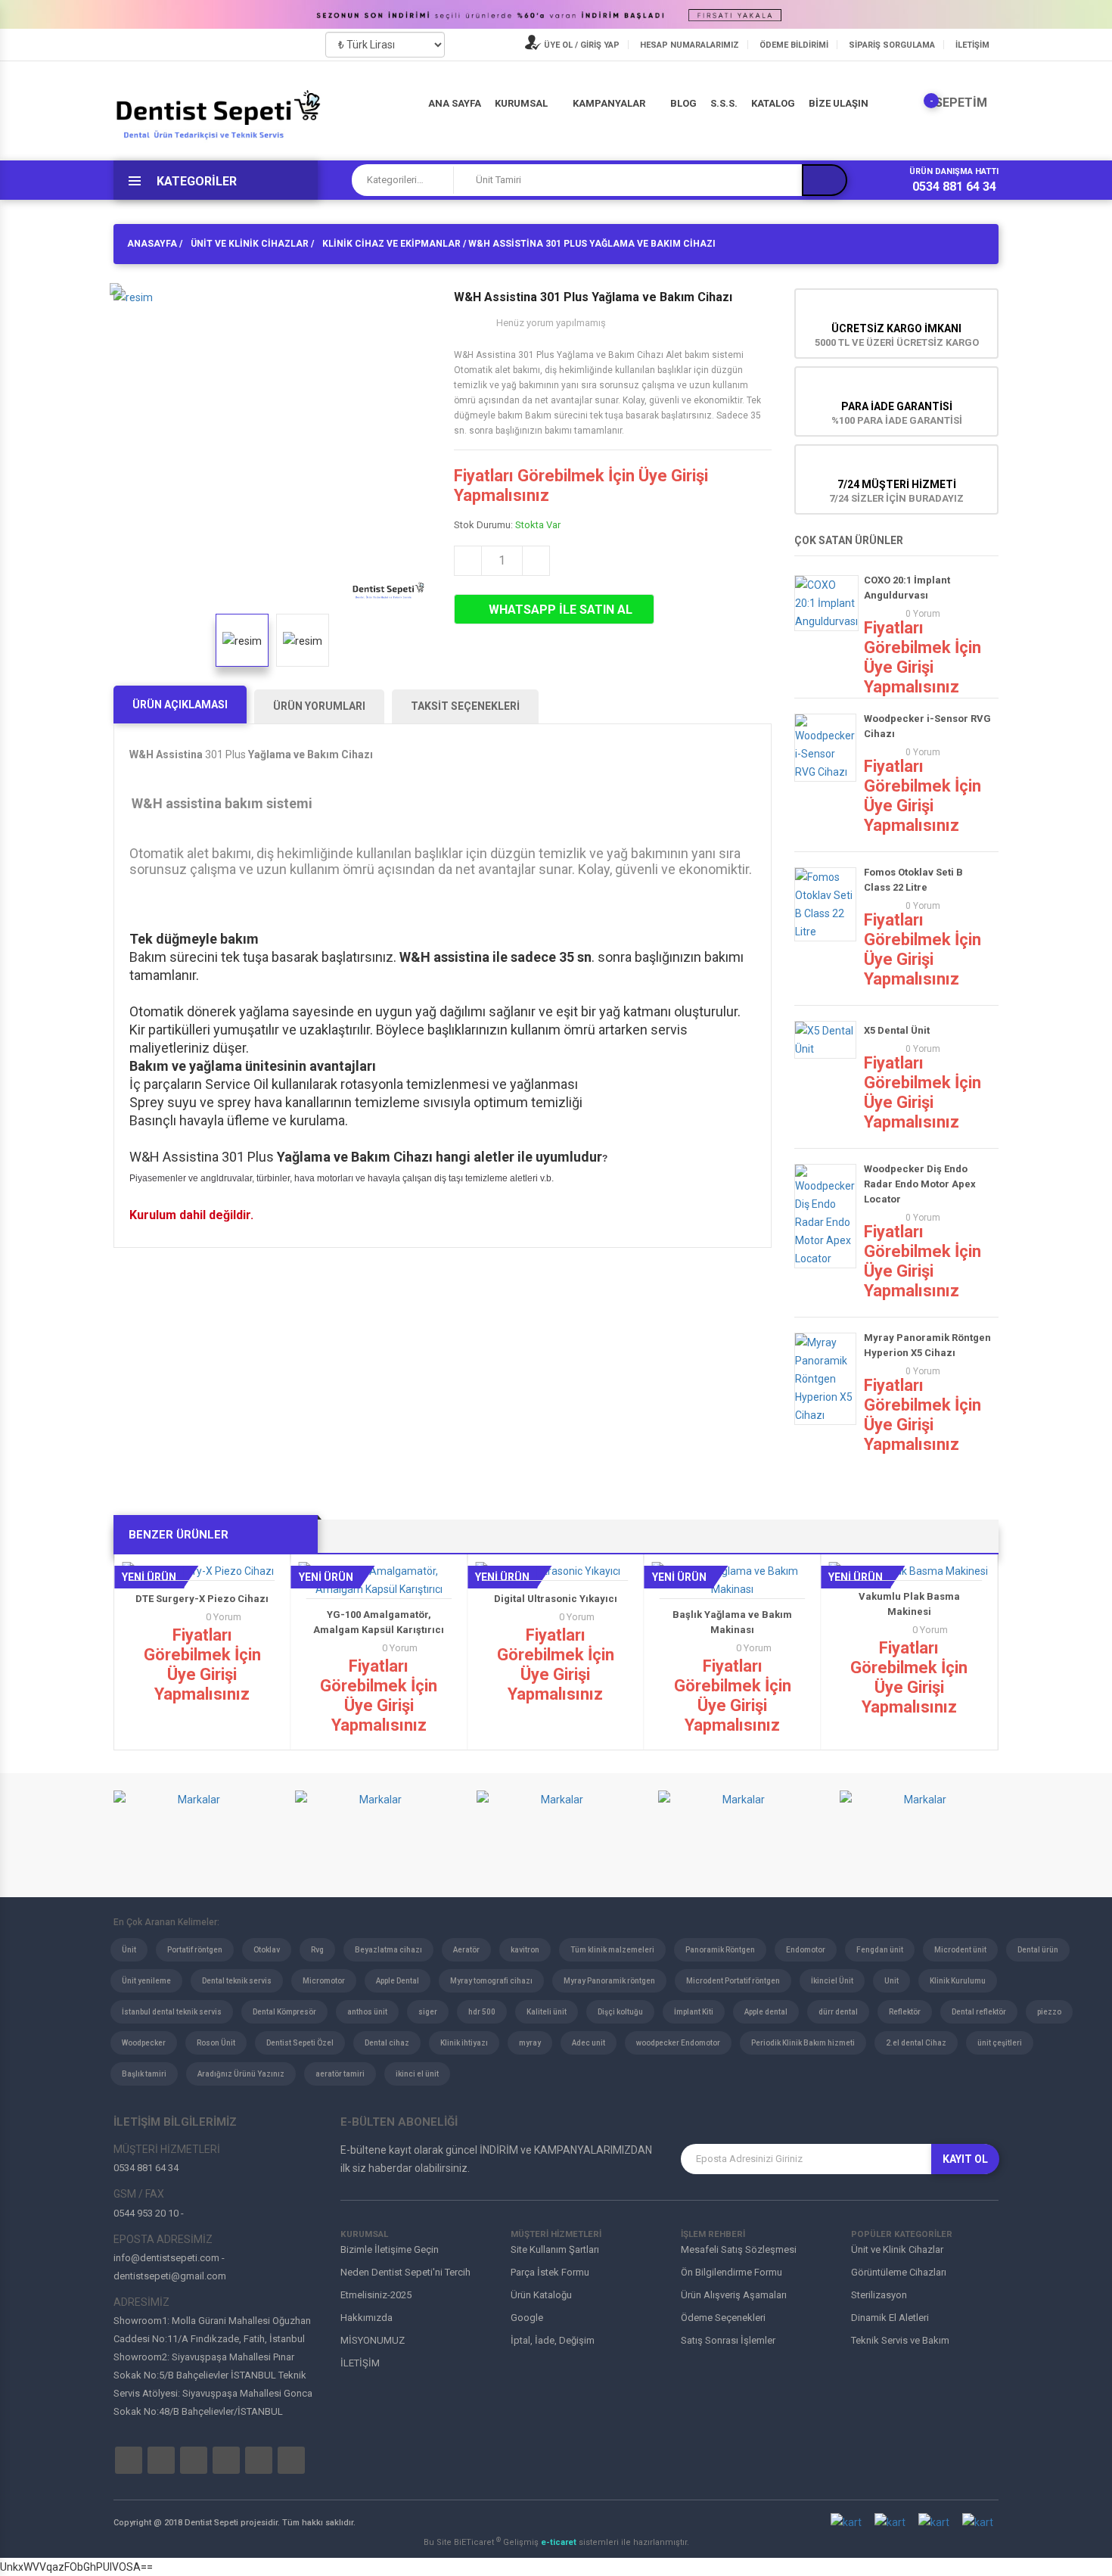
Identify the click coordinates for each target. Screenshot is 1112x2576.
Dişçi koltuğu (620, 2012)
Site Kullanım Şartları (555, 2249)
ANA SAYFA (455, 103)
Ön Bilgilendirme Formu (731, 2272)
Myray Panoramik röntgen (609, 1981)
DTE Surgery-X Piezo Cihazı (202, 1599)
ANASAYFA (152, 244)
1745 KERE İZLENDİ (206, 1567)
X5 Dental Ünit (897, 1030)
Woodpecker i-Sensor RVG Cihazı (927, 726)
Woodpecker (144, 2043)
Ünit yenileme (146, 1981)
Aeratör (466, 1950)
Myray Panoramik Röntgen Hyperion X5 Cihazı (927, 1345)
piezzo (1049, 2012)
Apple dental (766, 2012)
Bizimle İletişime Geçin (390, 2249)
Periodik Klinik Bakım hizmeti (803, 2043)
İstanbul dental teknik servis (172, 2012)
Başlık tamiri (144, 2074)
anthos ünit (367, 2012)
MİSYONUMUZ (373, 2340)
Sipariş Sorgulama (892, 45)
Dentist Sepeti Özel (300, 2043)
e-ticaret (560, 2542)
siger (428, 2012)
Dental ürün (1038, 1950)
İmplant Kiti (694, 2012)
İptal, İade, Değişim (553, 2340)
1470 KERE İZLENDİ (736, 1585)
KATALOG (773, 103)
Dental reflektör (979, 2012)
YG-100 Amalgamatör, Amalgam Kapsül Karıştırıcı (379, 1622)
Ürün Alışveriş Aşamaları (734, 2295)
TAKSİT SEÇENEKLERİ (465, 706)
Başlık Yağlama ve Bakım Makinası (732, 1622)
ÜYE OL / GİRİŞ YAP (581, 45)
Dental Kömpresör (284, 2012)
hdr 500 (482, 2012)
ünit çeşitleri (1000, 2043)
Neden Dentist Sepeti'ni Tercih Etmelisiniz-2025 (405, 2284)
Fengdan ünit (880, 1950)
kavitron (525, 1950)
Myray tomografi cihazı (491, 1981)
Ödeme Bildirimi (794, 45)
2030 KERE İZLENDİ (913, 1567)
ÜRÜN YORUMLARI (319, 706)
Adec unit (589, 2043)
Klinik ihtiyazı (464, 2043)
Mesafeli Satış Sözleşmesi (739, 2249)
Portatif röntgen (195, 1950)
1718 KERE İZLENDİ (382, 1585)
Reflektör (905, 2012)
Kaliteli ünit (547, 2012)
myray (530, 2043)
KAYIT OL (965, 2159)
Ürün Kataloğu (541, 2295)
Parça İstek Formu (550, 2272)
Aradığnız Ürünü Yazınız (241, 2074)
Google (527, 2318)
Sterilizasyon (879, 2295)
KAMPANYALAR (609, 103)
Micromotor (324, 1981)
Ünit (129, 1950)
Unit (891, 1981)
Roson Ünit (216, 2043)
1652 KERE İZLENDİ (559, 1567)
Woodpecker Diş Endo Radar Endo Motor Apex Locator (920, 1184)
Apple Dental (398, 1981)
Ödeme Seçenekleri (723, 2318)
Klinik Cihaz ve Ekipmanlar (391, 244)
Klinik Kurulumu (958, 1981)
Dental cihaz (387, 2043)
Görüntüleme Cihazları (899, 2272)
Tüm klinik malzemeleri (612, 1950)
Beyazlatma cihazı (388, 1950)
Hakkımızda (367, 2318)
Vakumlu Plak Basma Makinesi (909, 1604)
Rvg (317, 1950)
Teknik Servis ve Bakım (900, 2340)
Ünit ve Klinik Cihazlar (250, 244)
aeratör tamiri (340, 2074)
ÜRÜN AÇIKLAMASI (180, 705)
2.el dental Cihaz (916, 2043)
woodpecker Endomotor (678, 2043)
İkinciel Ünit (832, 1981)
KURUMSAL (521, 103)
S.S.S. (724, 103)
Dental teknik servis (237, 1981)
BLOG (683, 103)
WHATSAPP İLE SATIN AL (559, 610)
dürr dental (838, 2012)
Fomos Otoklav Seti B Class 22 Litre (913, 880)
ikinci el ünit (417, 2074)
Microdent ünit (960, 1950)
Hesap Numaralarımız (690, 45)
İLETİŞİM (972, 45)
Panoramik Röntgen (720, 1950)
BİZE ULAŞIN (839, 103)
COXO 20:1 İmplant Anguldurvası (907, 588)
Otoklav (267, 1950)
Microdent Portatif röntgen (733, 1981)
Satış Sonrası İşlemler (728, 2340)
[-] (920, 103)
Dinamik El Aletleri (890, 2318)
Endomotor (806, 1950)
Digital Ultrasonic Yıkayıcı (556, 1599)
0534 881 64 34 (954, 187)
